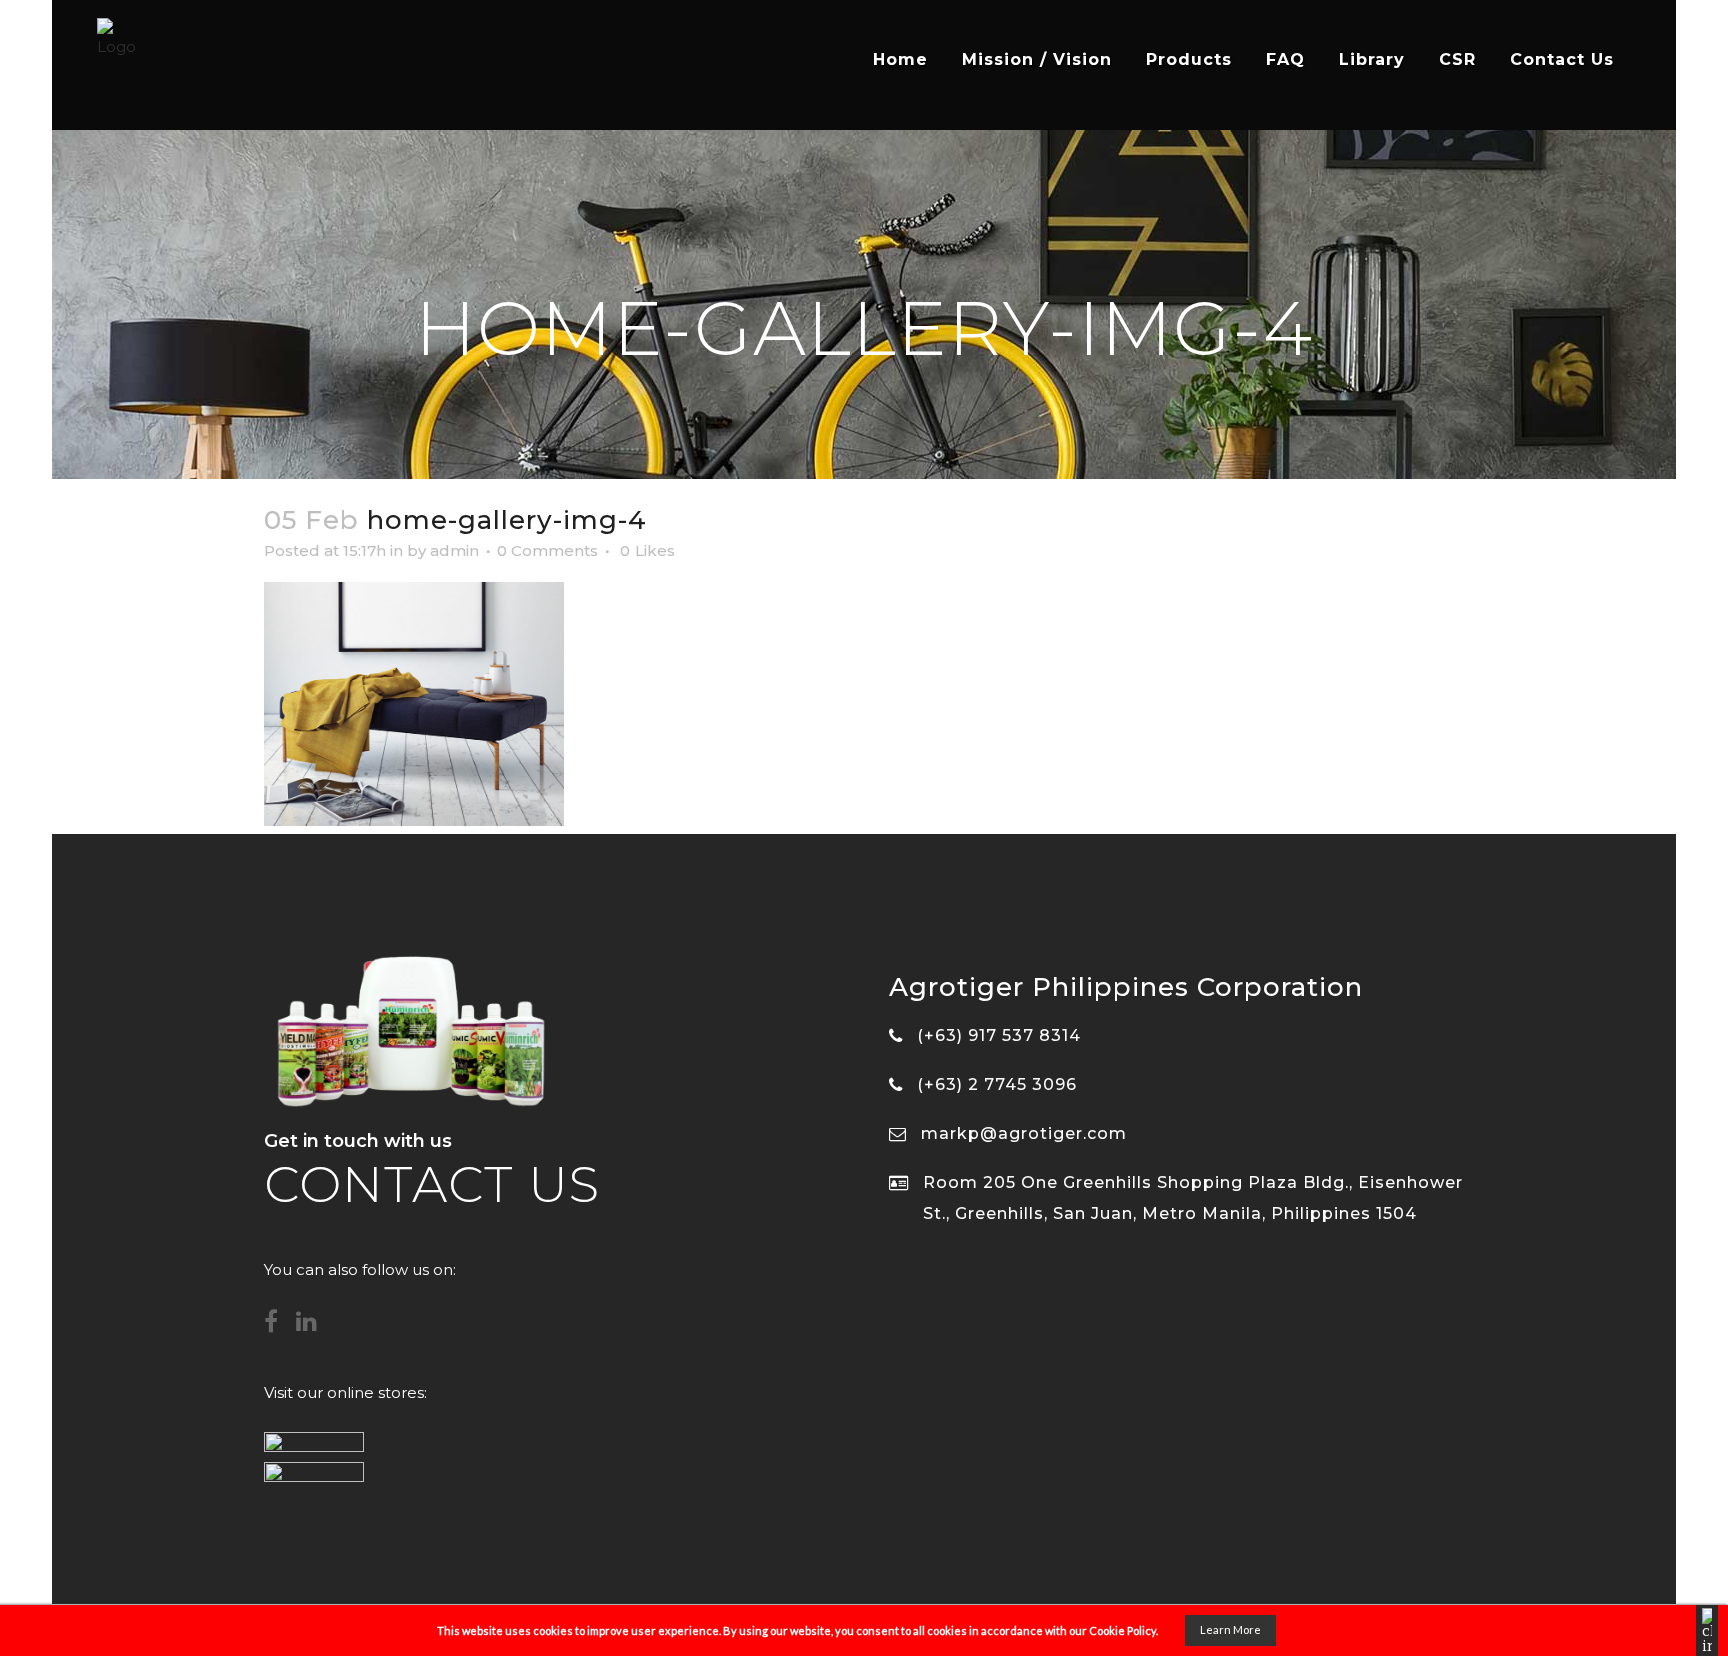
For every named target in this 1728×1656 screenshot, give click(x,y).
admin (454, 550)
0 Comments (547, 550)
